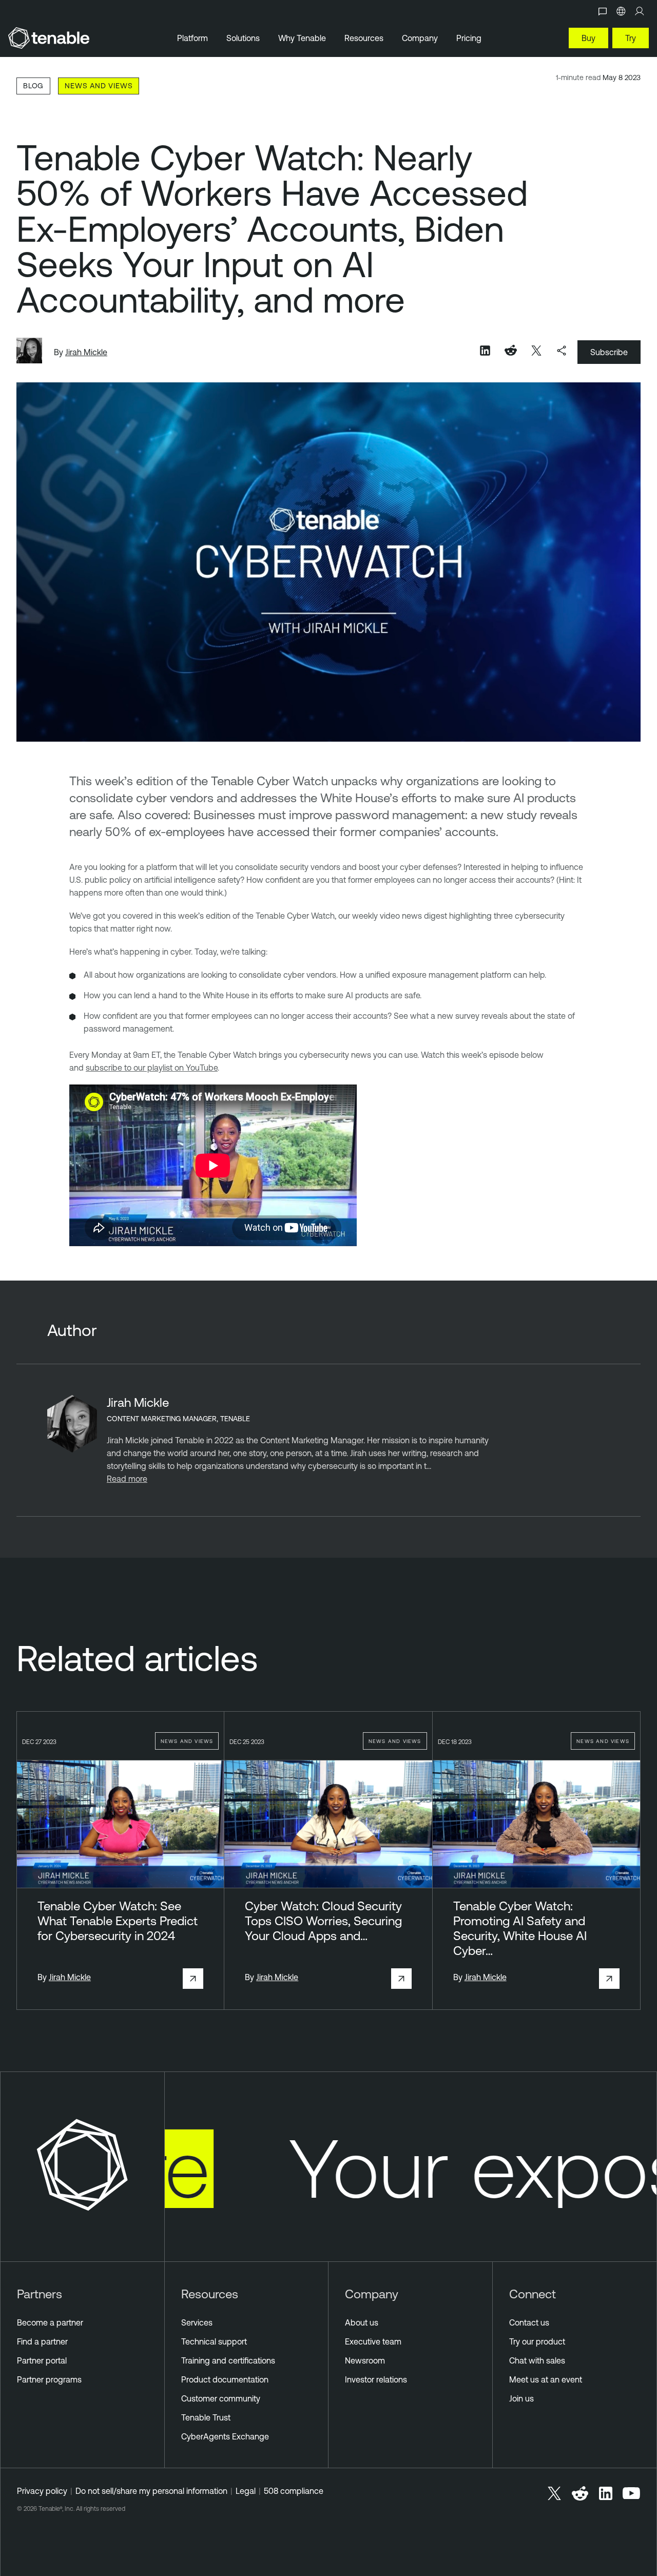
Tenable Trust (206, 2417)
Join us (521, 2398)
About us (362, 2322)
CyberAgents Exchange (225, 2436)
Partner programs (49, 2379)
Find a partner (42, 2341)
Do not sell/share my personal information (151, 2491)
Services (197, 2322)
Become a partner (50, 2322)
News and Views (99, 85)
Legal (246, 2491)
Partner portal (42, 2360)
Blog (33, 85)
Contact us (529, 2322)
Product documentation (225, 2379)
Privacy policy (42, 2491)
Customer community (221, 2398)
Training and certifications (228, 2360)
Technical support (214, 2341)
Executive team (373, 2341)
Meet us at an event (546, 2379)
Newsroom (365, 2360)
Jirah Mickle (86, 352)
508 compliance (294, 2491)
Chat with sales (537, 2360)
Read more (127, 1479)
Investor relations (376, 2379)
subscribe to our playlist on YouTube (152, 1068)
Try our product (537, 2341)
